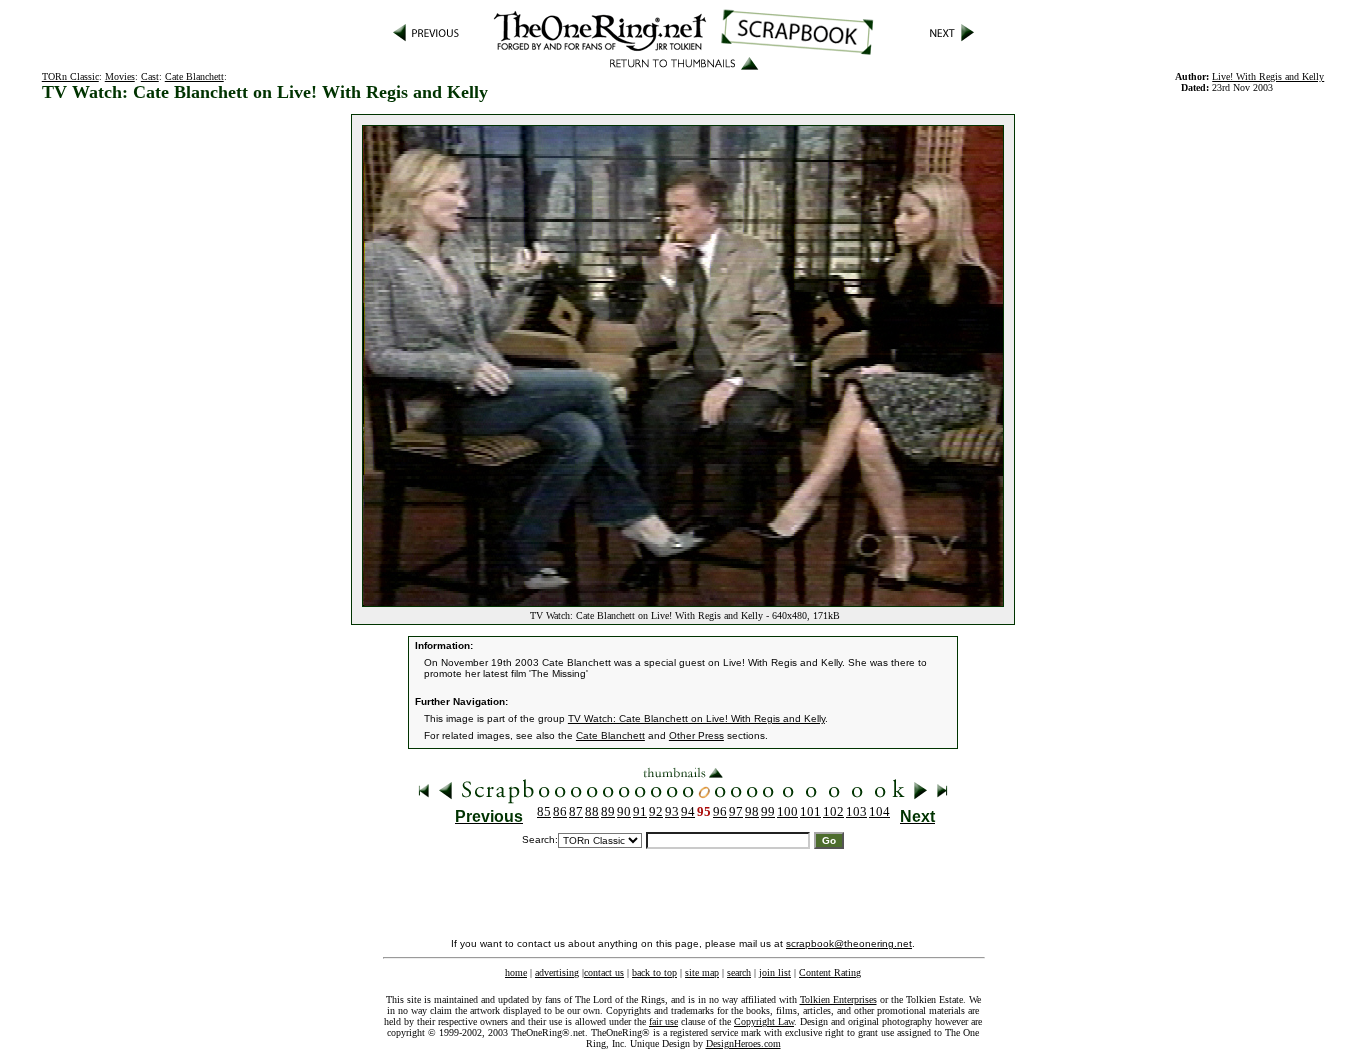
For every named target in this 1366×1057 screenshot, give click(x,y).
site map (702, 972)
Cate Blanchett (194, 76)
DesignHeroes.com (743, 1043)
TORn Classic (70, 76)
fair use (663, 1021)
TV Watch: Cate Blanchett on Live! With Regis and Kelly (696, 718)
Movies (120, 76)
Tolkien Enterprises (838, 999)
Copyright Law (764, 1021)
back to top (654, 972)
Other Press (696, 735)
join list (775, 972)
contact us (604, 972)
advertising (557, 972)
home (516, 972)
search (739, 972)
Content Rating (830, 972)
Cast (150, 76)
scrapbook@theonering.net (849, 943)
